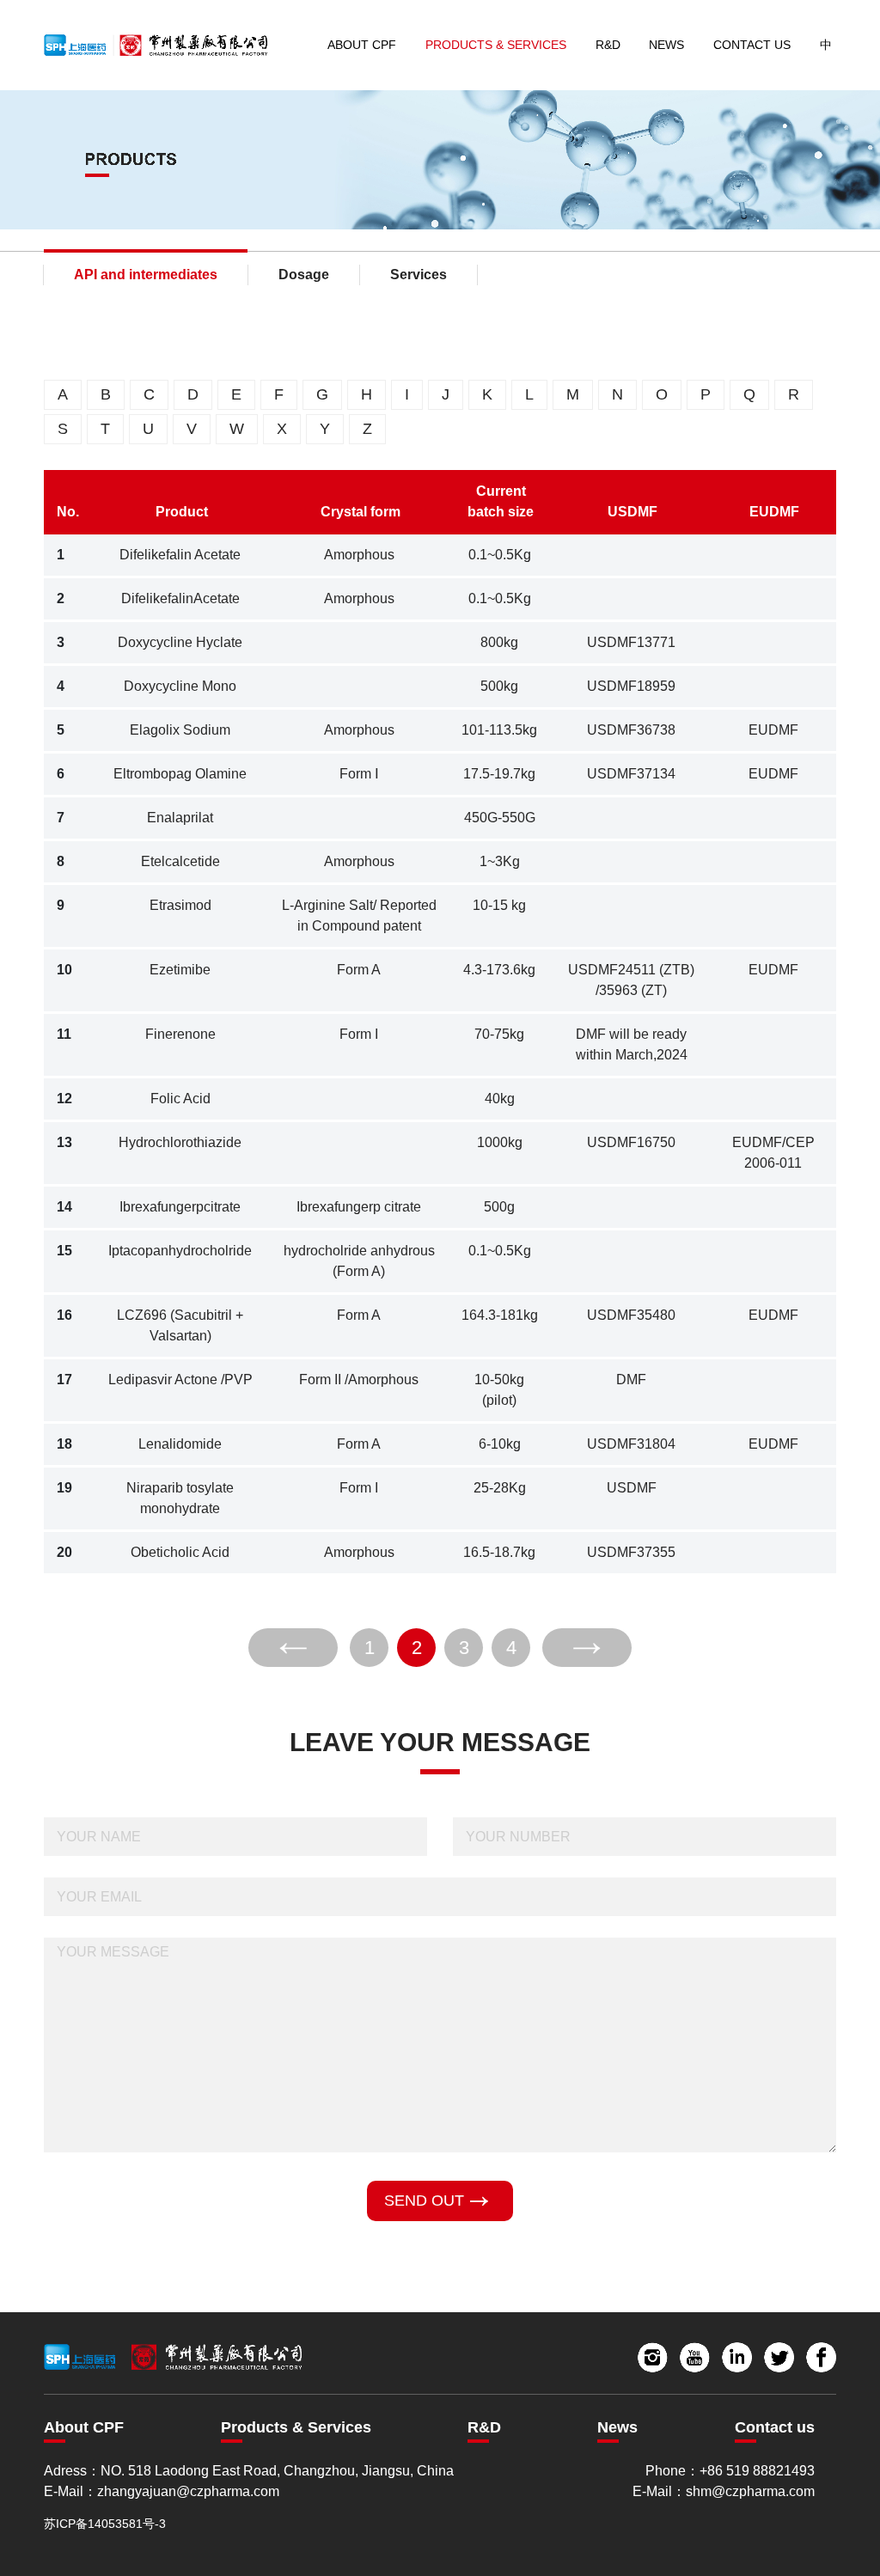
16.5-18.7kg (499, 1552)
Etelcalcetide (180, 861)
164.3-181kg (500, 1315)
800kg (499, 642)
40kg (500, 1099)
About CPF (362, 45)
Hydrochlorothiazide (180, 1142)
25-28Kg (500, 1488)
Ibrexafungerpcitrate (180, 1207)
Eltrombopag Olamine (180, 774)
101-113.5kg (499, 730)
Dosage (304, 275)
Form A (359, 970)
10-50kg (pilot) (499, 1390)
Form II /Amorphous (359, 1380)
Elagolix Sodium (180, 730)
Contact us (775, 2427)
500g (499, 1207)
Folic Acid (180, 1099)
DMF (631, 1380)
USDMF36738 (631, 730)
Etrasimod (180, 905)
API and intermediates (146, 275)
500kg (499, 686)
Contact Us (752, 45)
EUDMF (773, 730)
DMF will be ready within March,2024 (632, 1044)
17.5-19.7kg (499, 774)
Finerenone (180, 1034)
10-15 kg (499, 905)
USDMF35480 (631, 1315)
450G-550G (500, 818)
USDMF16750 (631, 1142)
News (666, 45)
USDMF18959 (631, 686)
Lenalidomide (180, 1444)
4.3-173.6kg (499, 970)
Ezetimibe (180, 970)
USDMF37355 (631, 1552)
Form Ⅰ (359, 774)
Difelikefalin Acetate (180, 555)
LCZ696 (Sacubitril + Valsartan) (180, 1325)
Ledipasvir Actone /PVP (180, 1380)
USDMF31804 (631, 1444)
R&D (608, 45)
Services (419, 275)
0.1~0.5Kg (500, 555)
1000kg (500, 1142)
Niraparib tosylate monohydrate (180, 1498)
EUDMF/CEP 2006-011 (773, 1153)
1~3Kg (500, 861)
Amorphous (359, 555)
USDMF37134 (631, 774)
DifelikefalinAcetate (180, 598)
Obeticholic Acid (180, 1552)
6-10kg (500, 1444)
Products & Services (496, 45)
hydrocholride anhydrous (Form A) (359, 1261)
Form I (359, 1034)
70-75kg (499, 1034)
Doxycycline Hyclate (180, 642)
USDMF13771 (631, 642)
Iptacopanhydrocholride (180, 1251)
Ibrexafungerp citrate (359, 1207)
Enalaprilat (180, 818)
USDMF (632, 1488)
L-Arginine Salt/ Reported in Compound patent (359, 916)
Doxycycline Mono (180, 686)
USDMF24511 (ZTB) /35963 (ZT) (631, 980)
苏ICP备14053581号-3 (105, 2524)
